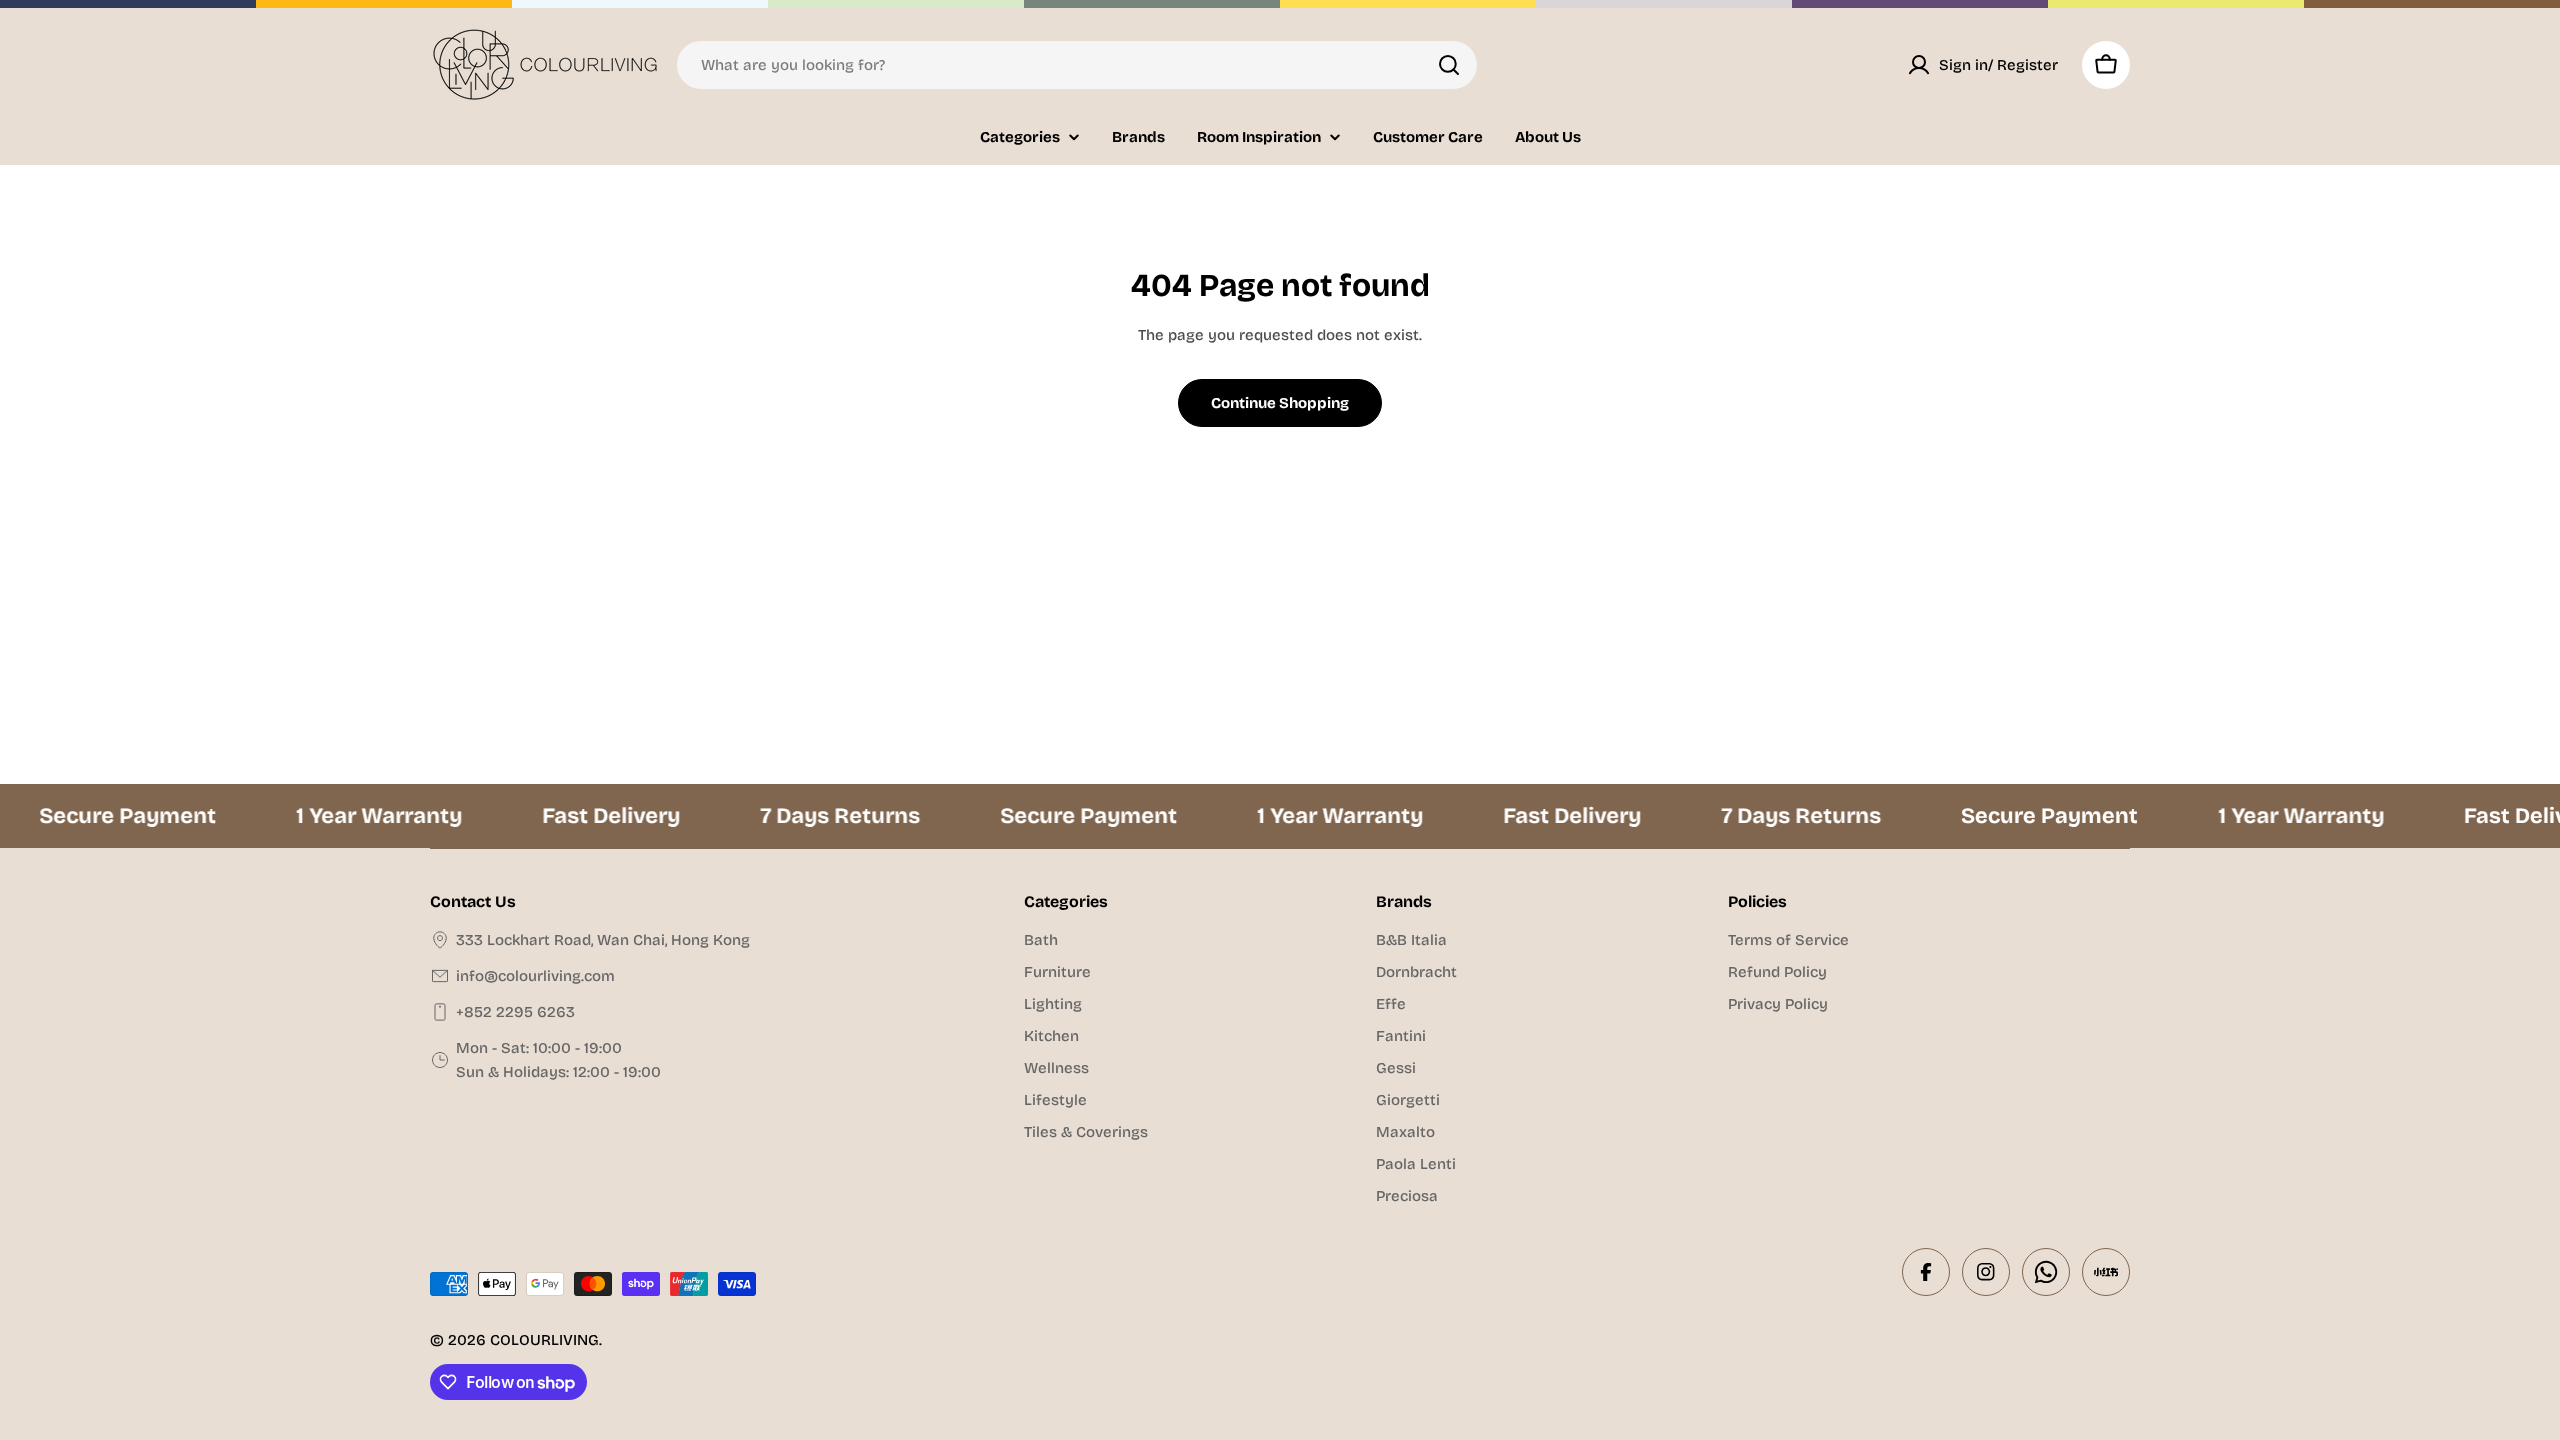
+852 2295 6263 (515, 1012)
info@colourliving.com (535, 976)
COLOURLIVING (544, 1340)
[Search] (1449, 65)
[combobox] (1077, 65)
